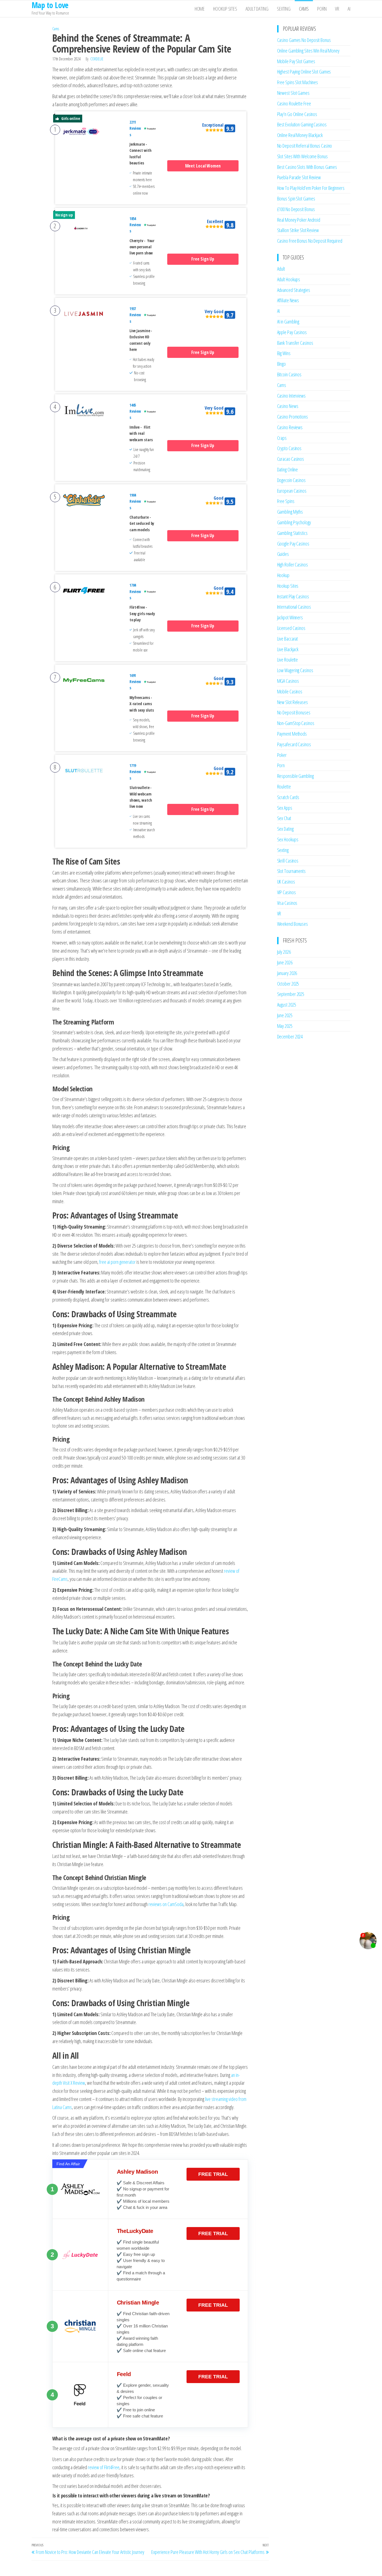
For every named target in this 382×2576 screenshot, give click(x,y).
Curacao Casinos (291, 459)
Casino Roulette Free (294, 103)
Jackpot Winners (290, 617)
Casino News (288, 406)
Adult (281, 269)
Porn (322, 9)
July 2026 (284, 952)
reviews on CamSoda (166, 1904)
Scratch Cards (288, 797)
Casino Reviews (290, 427)
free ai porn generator (117, 1262)
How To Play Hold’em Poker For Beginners (311, 188)
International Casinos (294, 607)
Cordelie (97, 59)
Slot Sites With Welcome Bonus (302, 156)
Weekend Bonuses (293, 924)
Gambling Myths (290, 512)
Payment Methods (292, 734)
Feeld (124, 2374)
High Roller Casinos (293, 565)
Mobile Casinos (290, 691)
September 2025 (291, 994)
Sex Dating (285, 829)
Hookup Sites (225, 9)
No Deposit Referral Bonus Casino (305, 146)
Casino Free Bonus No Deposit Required (310, 241)
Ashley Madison (137, 2172)
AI (349, 9)
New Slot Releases (293, 702)
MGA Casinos (288, 681)
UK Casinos (286, 882)
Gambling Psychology (294, 522)
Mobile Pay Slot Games (296, 61)
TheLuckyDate (135, 2231)
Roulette (284, 787)
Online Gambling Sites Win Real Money (308, 51)
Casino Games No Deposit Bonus (304, 40)
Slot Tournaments (291, 871)
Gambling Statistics (292, 533)
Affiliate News (288, 300)
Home (200, 9)
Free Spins (286, 501)
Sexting (284, 9)
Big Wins (284, 353)
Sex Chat (284, 818)
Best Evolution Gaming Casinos (302, 124)
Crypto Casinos (289, 448)
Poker (282, 755)
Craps (282, 438)
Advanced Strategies (294, 290)
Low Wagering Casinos (295, 670)
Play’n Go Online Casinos (297, 114)
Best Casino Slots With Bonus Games (307, 167)
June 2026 (285, 962)
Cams (304, 9)
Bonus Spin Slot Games (296, 199)
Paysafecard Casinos (294, 744)
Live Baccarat (288, 639)
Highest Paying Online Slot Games (304, 72)
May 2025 (285, 1026)
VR (337, 9)
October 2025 (288, 984)
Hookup (283, 575)
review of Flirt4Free (104, 2467)
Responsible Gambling (295, 776)
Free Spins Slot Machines (298, 82)
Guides (283, 554)
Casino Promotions (293, 417)
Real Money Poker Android (299, 220)
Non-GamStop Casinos (296, 723)
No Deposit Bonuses (294, 712)
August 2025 (287, 1005)
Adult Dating (257, 9)
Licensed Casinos (291, 628)
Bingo (282, 364)
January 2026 (287, 973)
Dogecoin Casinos (291, 480)
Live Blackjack (288, 649)
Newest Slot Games (293, 93)
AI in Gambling (288, 322)
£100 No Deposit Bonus (296, 209)
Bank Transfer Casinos (295, 343)
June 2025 (285, 1015)
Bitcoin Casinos (289, 374)
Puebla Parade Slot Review (299, 177)
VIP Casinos (286, 892)
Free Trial (213, 2174)
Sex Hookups (288, 839)
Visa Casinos (287, 903)
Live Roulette (288, 660)
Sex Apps (285, 808)
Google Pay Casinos (293, 544)
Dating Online (288, 469)
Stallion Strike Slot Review (298, 230)
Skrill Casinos (288, 861)
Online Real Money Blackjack (300, 135)
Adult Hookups (289, 279)
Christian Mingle (138, 2303)
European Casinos (292, 491)
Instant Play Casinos (293, 596)
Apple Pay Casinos (292, 332)
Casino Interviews (291, 396)
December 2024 (290, 1036)
